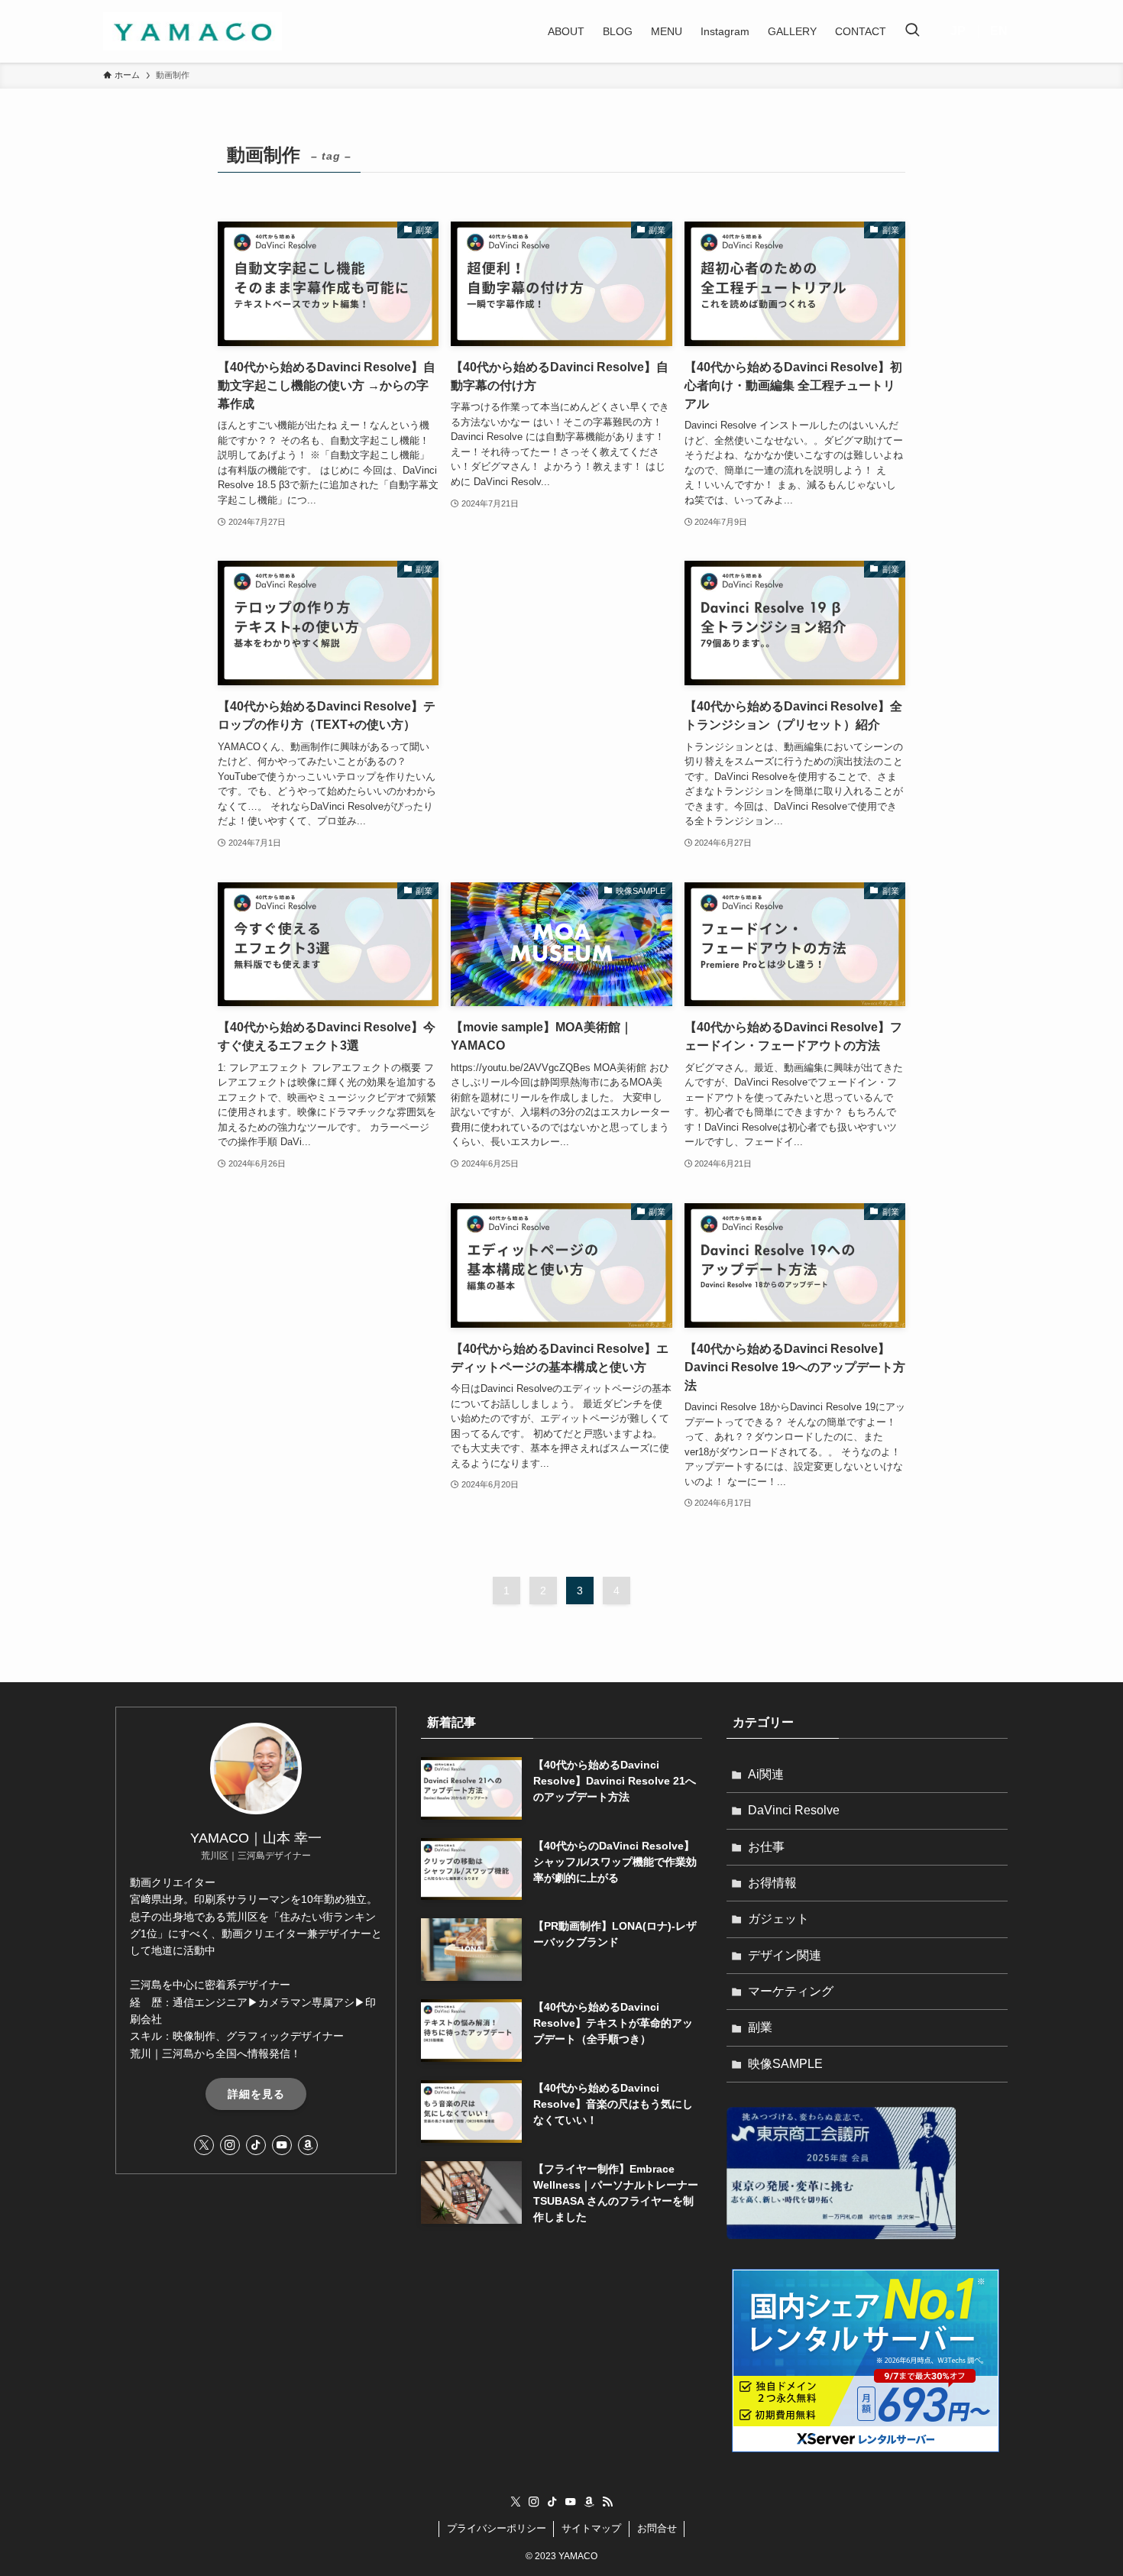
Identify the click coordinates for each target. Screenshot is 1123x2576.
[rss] (607, 2502)
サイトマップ (591, 2528)
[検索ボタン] (912, 31)
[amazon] (308, 2145)
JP (958, 31)
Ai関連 (766, 1774)
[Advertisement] (561, 609)
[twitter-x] (204, 2145)
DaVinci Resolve (794, 1810)
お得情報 (772, 1883)
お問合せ (657, 2528)
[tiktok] (256, 2145)
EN (999, 31)
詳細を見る (256, 2094)
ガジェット (778, 1919)
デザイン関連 (785, 1955)
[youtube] (282, 2145)
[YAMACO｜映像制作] (193, 31)
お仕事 (766, 1847)
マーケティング (791, 1991)
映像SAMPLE (785, 2064)
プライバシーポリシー (497, 2528)
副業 (760, 2027)
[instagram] (230, 2145)
